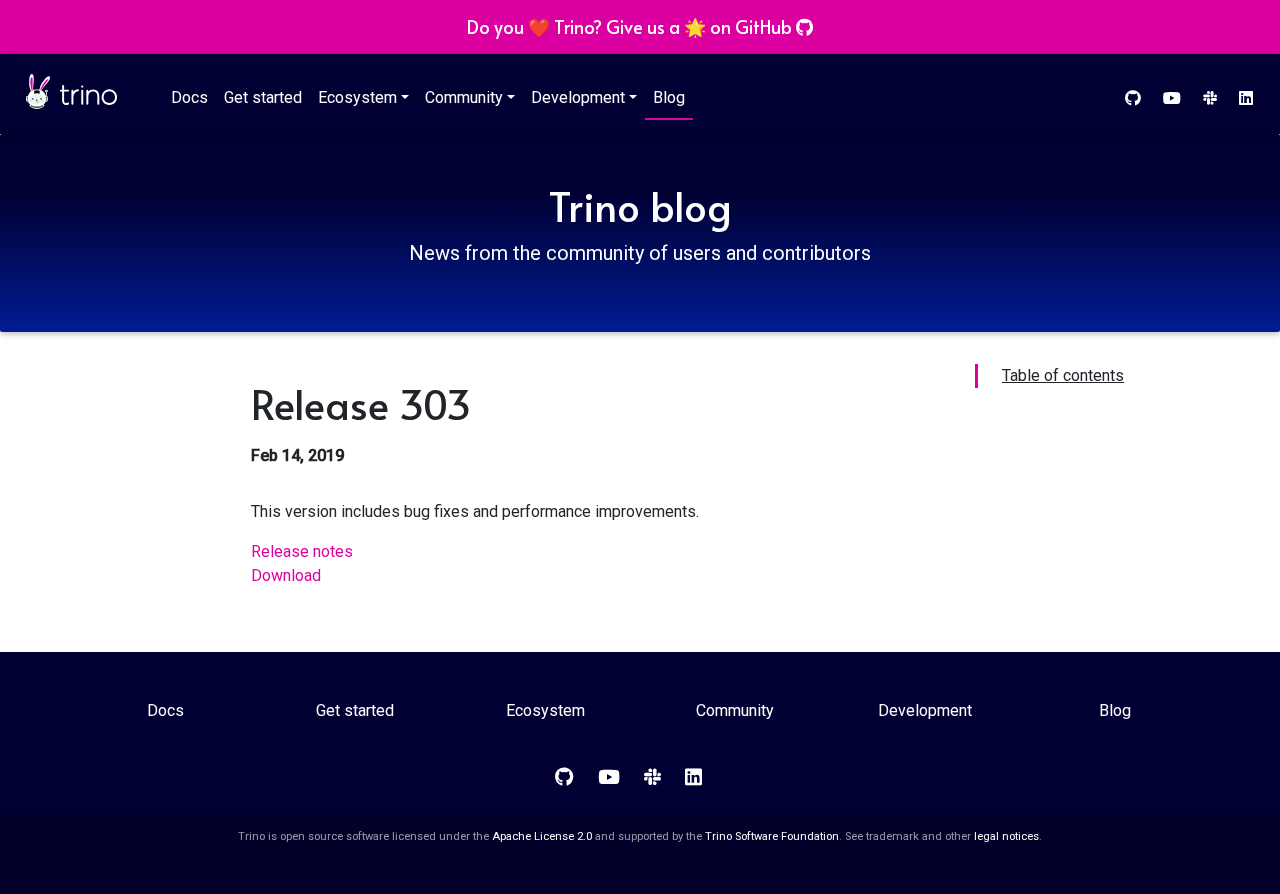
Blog (669, 97)
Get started (263, 97)
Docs (189, 97)
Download (286, 575)
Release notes (302, 551)
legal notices (1006, 836)
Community (464, 97)
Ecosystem (357, 97)
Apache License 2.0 (542, 836)
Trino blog (640, 205)
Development (578, 97)
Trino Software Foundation (772, 836)
